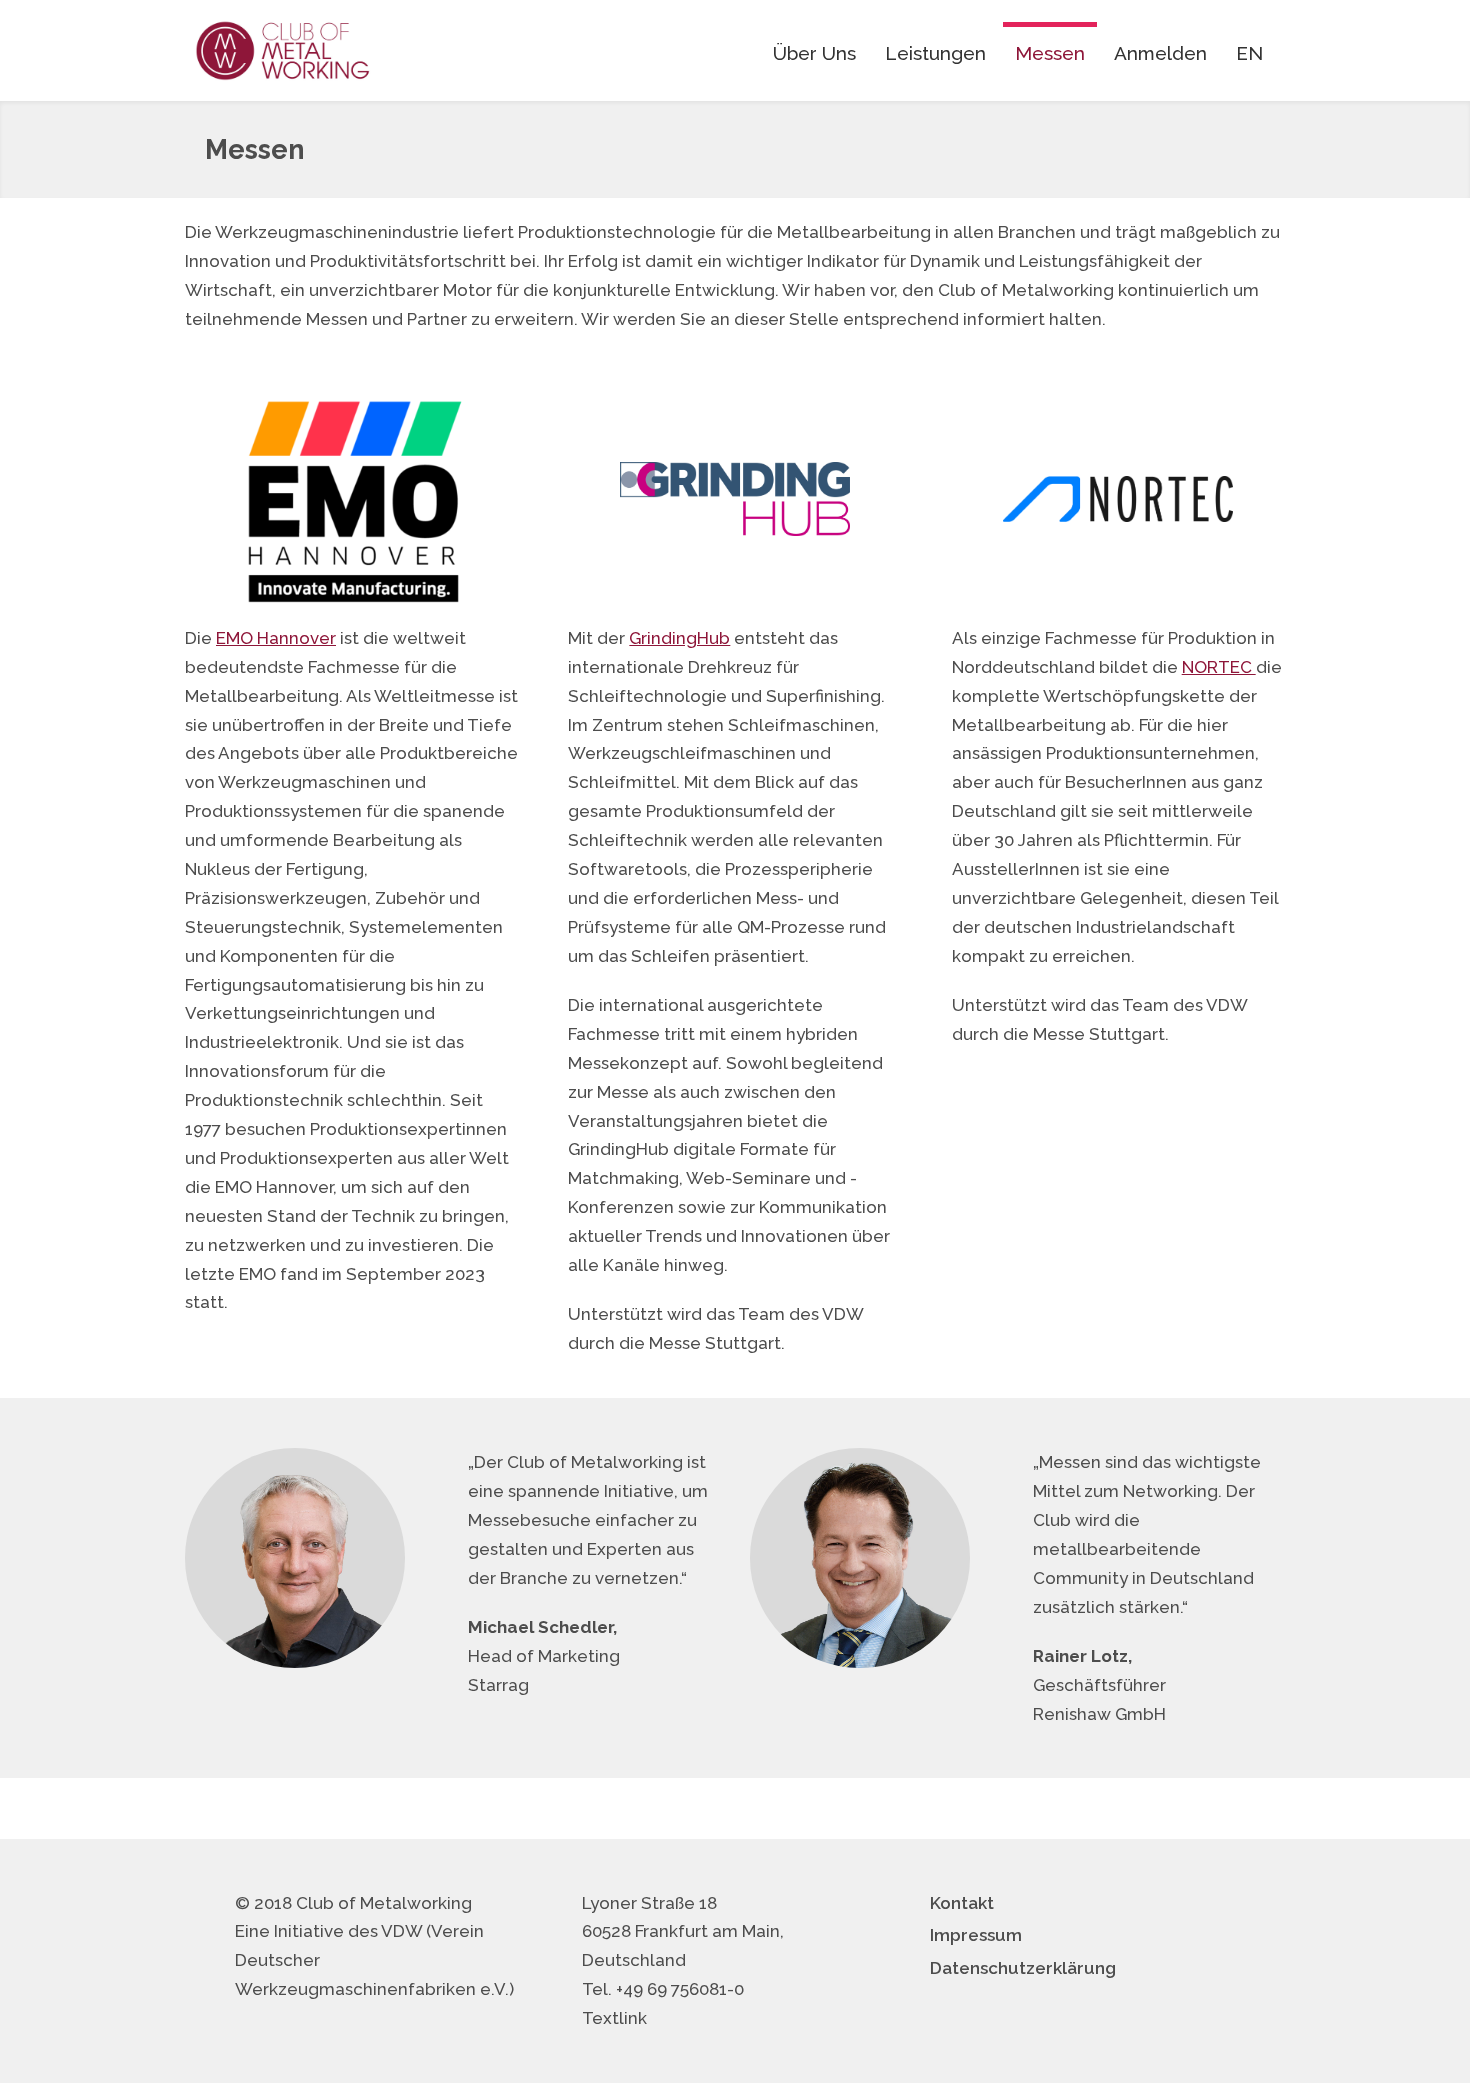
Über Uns (814, 53)
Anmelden (1160, 53)
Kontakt (962, 1903)
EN (1249, 53)
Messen (1050, 53)
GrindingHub (679, 638)
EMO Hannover (276, 638)
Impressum (976, 1935)
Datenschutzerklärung (1023, 1968)
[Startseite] (283, 50)
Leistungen (935, 53)
